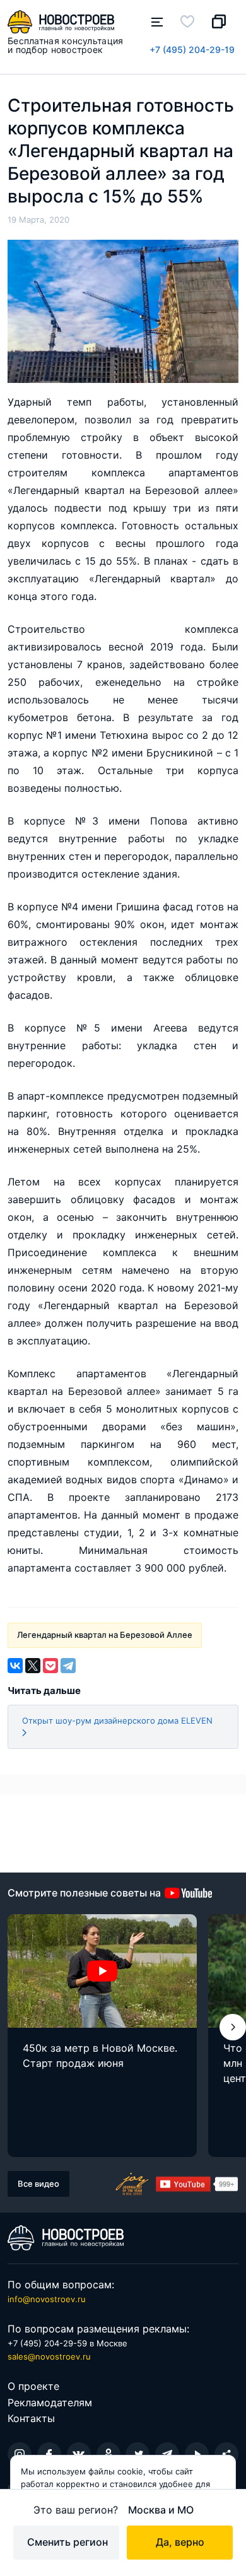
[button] (233, 2027)
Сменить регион (67, 2542)
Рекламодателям (50, 2403)
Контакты (31, 2418)
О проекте (33, 2386)
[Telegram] (68, 1666)
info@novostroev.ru (47, 2299)
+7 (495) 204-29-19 (192, 50)
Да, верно (180, 2542)
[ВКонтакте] (15, 1666)
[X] (33, 1666)
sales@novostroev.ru (49, 2356)
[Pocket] (50, 1666)
